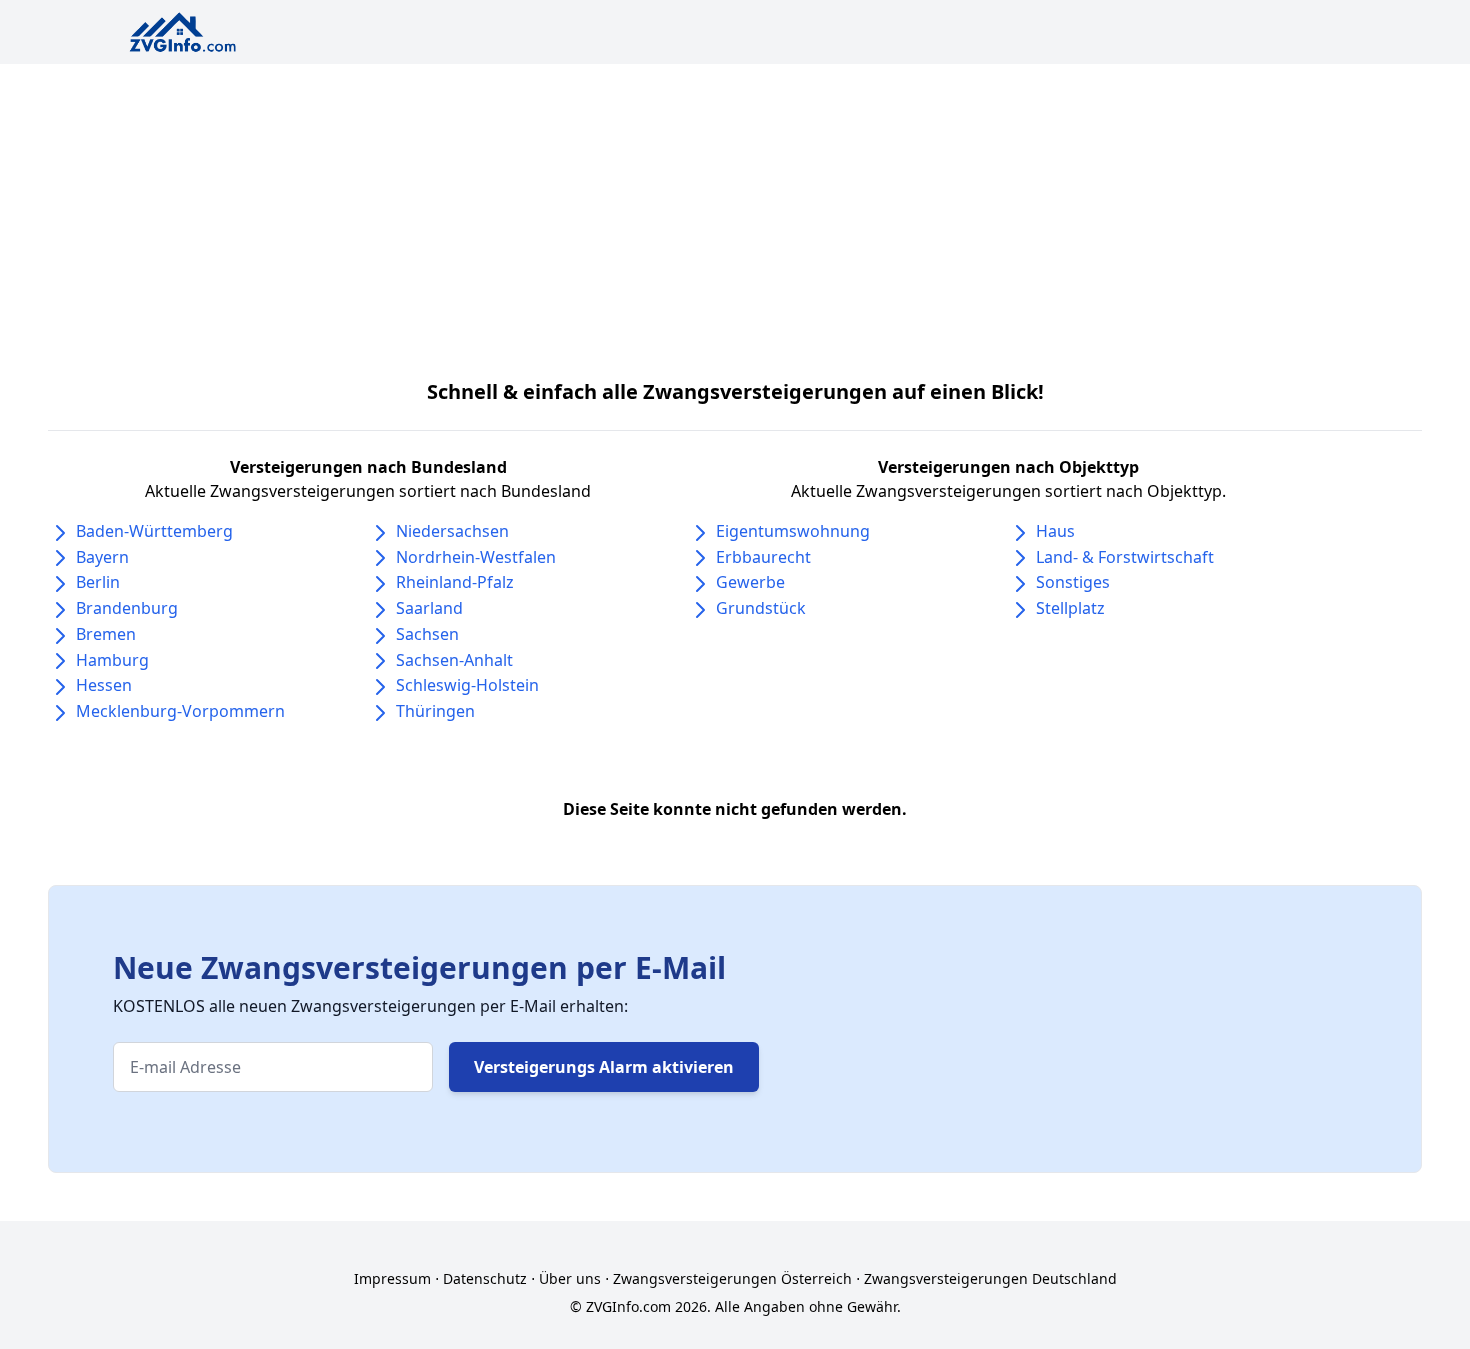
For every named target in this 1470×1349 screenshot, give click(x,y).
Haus (1055, 531)
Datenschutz (485, 1278)
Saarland (429, 608)
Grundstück (761, 608)
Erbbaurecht (763, 557)
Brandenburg (127, 608)
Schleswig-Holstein (467, 685)
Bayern (102, 557)
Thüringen (435, 711)
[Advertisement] (735, 214)
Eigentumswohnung (793, 531)
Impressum (392, 1278)
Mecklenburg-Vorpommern (180, 711)
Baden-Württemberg (154, 531)
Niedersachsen (452, 531)
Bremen (106, 634)
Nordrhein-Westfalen (476, 557)
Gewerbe (750, 582)
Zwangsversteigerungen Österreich (732, 1278)
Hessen (104, 685)
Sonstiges (1073, 582)
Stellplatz (1070, 608)
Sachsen (427, 634)
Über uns (570, 1278)
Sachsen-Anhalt (454, 660)
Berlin (98, 582)
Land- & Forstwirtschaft (1125, 557)
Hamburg (112, 660)
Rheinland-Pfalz (455, 582)
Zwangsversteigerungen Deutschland (990, 1278)
